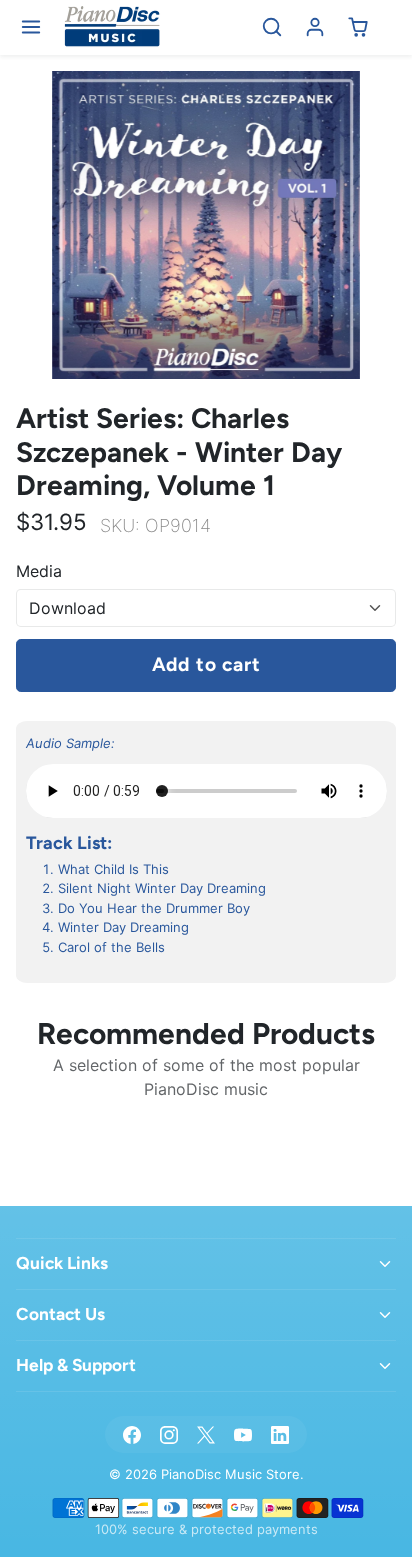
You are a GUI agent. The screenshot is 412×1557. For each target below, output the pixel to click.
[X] (205, 1434)
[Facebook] (131, 1434)
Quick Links (62, 1263)
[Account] (315, 27)
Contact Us (60, 1314)
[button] (31, 27)
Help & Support (76, 1365)
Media (39, 571)
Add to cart (206, 664)
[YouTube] (243, 1434)
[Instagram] (168, 1434)
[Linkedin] (280, 1434)
